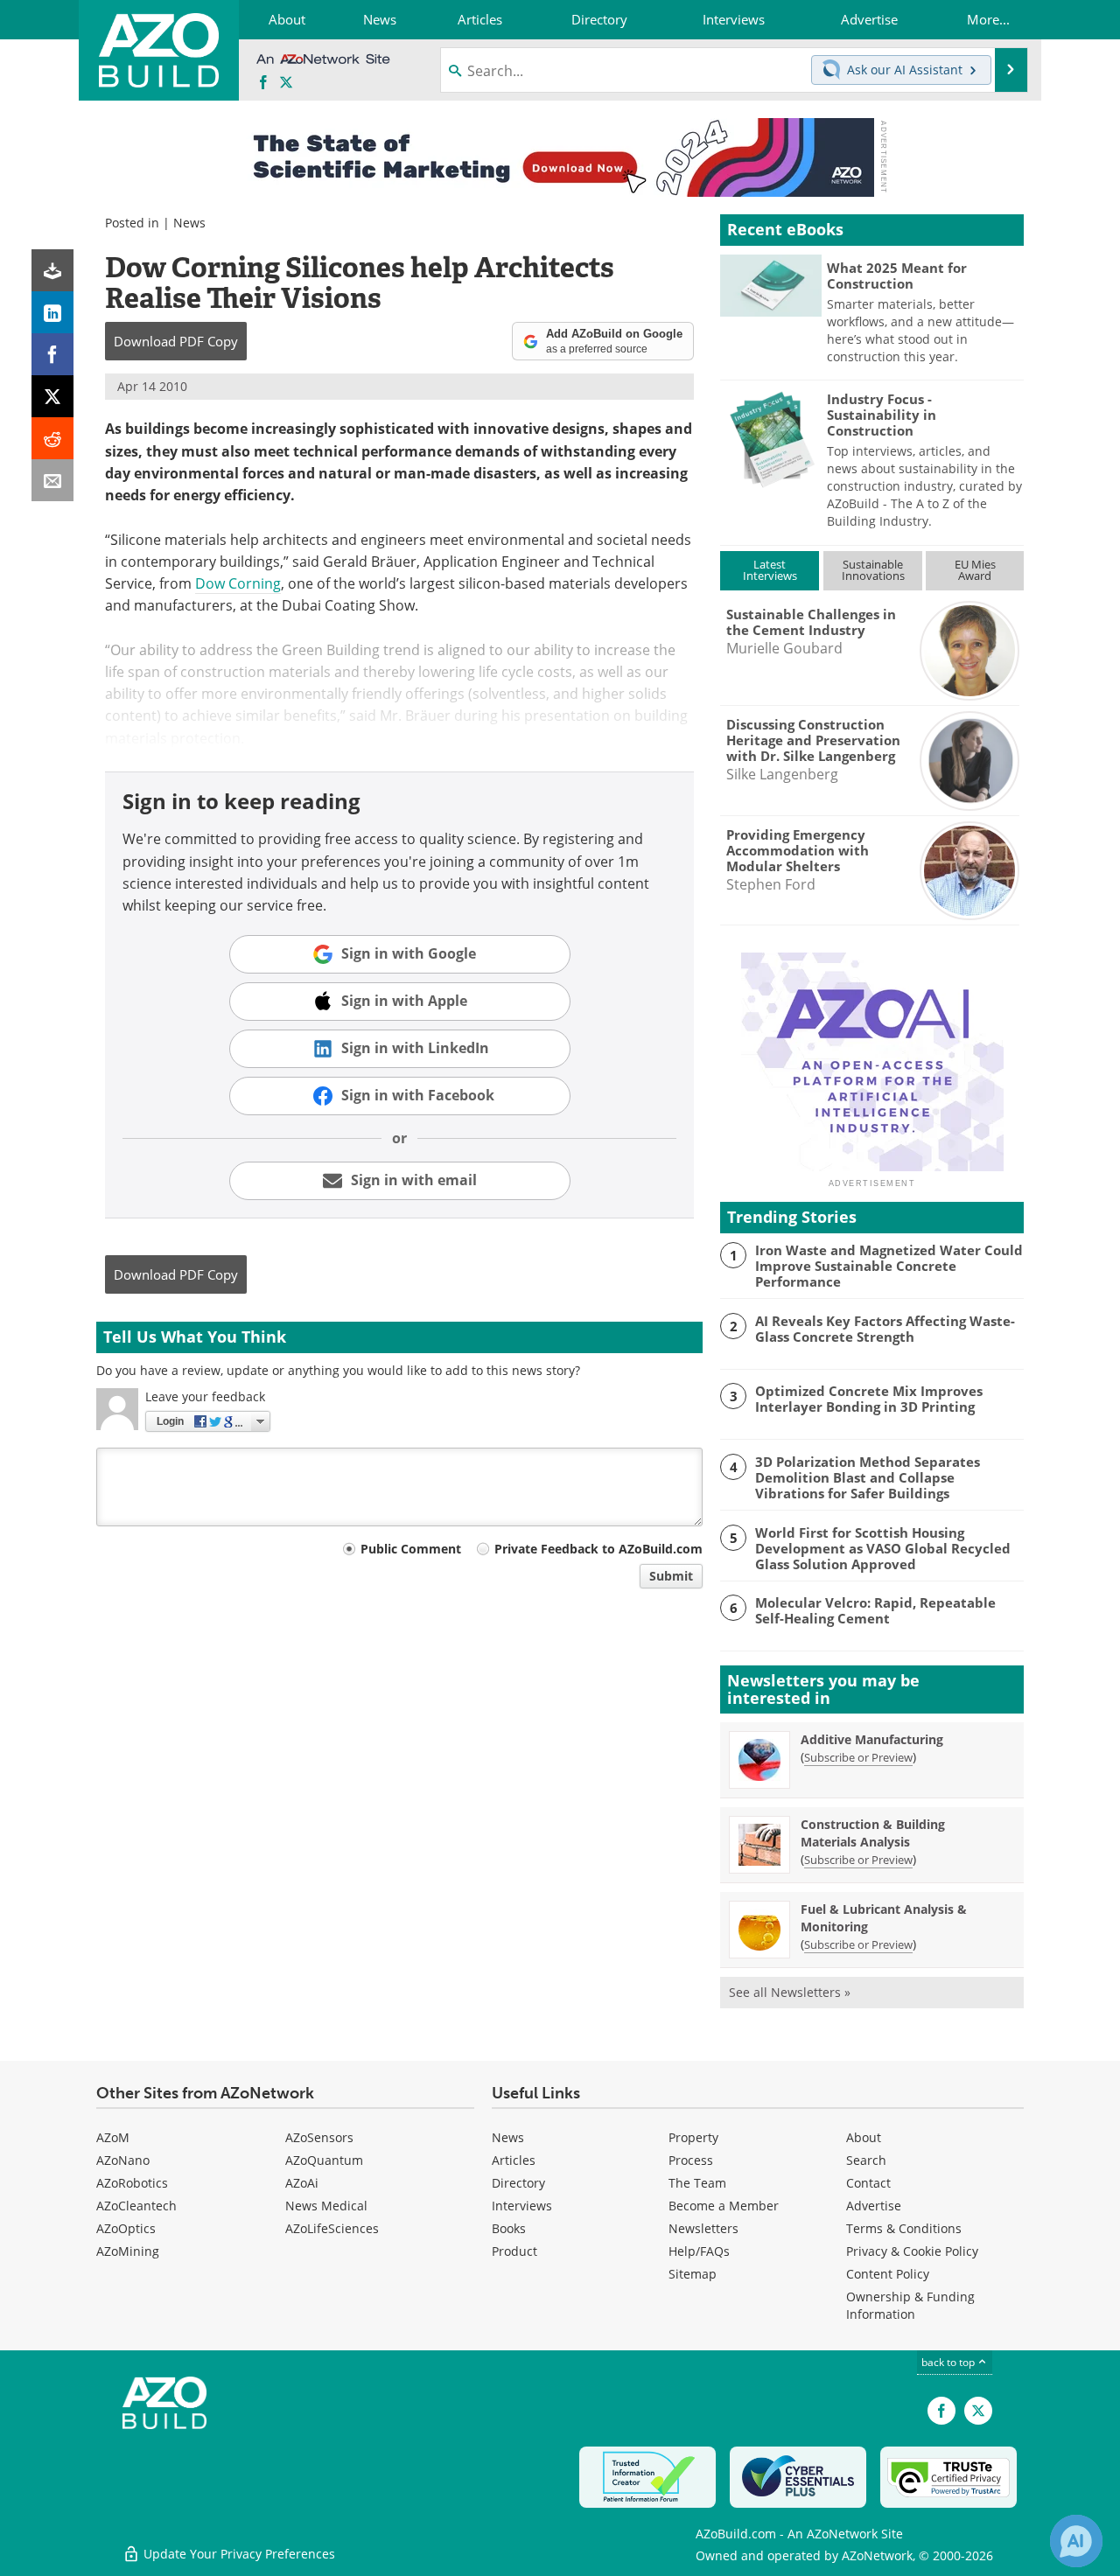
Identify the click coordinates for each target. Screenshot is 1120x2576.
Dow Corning (238, 583)
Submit (671, 1576)
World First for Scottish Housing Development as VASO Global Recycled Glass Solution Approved (883, 1548)
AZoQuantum (324, 2160)
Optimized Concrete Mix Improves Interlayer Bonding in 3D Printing (869, 1399)
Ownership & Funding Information (910, 2305)
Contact (868, 2183)
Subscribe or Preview (858, 1757)
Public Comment (411, 1549)
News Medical (326, 2206)
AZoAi (302, 2183)
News (189, 223)
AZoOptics (126, 2228)
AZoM (113, 2137)
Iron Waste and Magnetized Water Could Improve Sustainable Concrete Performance (889, 1266)
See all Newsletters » (790, 1992)
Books (509, 2228)
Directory (518, 2183)
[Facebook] (52, 354)
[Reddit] (52, 438)
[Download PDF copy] (52, 270)
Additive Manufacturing (872, 1739)
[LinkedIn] (52, 312)
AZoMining (128, 2251)
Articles (514, 2160)
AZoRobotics (132, 2183)
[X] (52, 396)
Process (691, 2160)
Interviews (522, 2206)
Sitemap (693, 2274)
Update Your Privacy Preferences (238, 2554)
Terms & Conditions (904, 2228)
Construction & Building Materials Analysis (873, 1833)
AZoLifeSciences (332, 2228)
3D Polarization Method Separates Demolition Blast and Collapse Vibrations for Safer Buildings (868, 1477)
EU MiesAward (975, 570)
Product (514, 2251)
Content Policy (888, 2274)
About (864, 2137)
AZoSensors (319, 2137)
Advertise (874, 2206)
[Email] (52, 480)
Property (693, 2137)
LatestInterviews (770, 570)
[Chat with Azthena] (1076, 2541)
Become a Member (724, 2206)
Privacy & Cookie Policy (912, 2251)
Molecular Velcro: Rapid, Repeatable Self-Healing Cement (875, 1610)
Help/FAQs (699, 2251)
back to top (949, 2362)
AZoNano (123, 2160)
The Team (697, 2183)
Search (866, 2160)
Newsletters (703, 2228)
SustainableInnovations (873, 570)
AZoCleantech (136, 2206)
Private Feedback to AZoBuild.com (598, 1549)
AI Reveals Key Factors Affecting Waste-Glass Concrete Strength (885, 1329)
